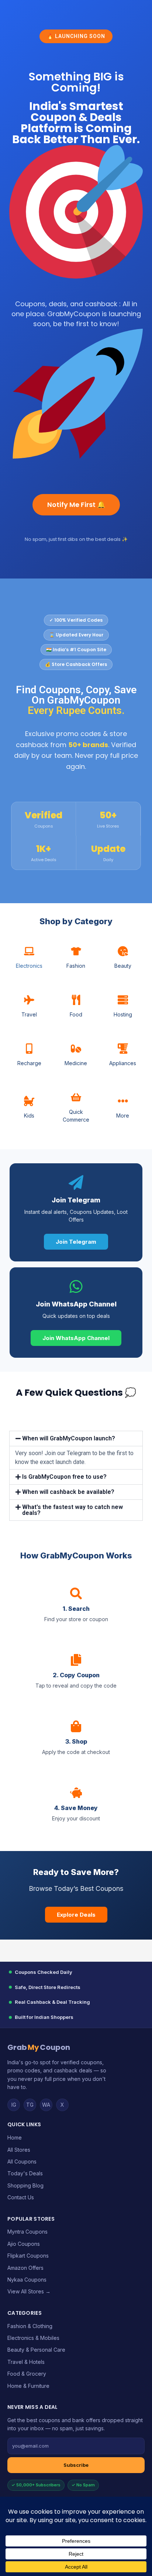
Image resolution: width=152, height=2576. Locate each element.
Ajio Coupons (24, 2244)
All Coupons (22, 2161)
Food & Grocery (27, 2374)
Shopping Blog (25, 2185)
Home (15, 2138)
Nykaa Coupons (27, 2280)
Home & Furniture (28, 2386)
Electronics (29, 966)
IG (14, 2105)
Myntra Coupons (27, 2232)
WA (46, 2105)
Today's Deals (25, 2173)
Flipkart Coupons (28, 2256)
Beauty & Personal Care (36, 2350)
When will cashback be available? (68, 1492)
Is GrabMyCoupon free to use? (64, 1477)
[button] (76, 1439)
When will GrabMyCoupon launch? (69, 1438)
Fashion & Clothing (30, 2326)
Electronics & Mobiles (33, 2338)
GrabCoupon (39, 2047)
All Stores (19, 2150)
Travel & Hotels (26, 2362)
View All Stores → (29, 2291)
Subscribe (76, 2465)
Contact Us (21, 2197)
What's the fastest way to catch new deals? (72, 1510)
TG (30, 2105)
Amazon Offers (25, 2268)
